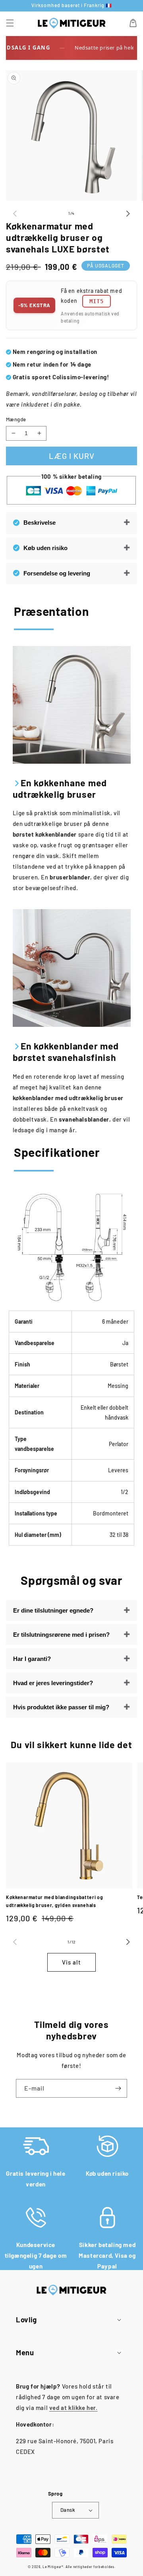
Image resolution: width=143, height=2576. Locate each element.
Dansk (68, 2510)
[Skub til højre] (128, 213)
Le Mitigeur (52, 2567)
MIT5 (97, 301)
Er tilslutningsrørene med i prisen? (61, 1635)
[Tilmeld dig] (118, 2088)
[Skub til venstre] (15, 213)
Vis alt (71, 1962)
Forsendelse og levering (57, 573)
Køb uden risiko (45, 548)
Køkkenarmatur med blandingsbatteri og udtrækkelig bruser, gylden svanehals (55, 1901)
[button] (10, 23)
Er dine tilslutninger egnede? (53, 1610)
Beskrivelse (40, 523)
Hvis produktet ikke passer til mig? (61, 1707)
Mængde (16, 419)
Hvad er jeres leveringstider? (53, 1683)
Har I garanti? (32, 1659)
